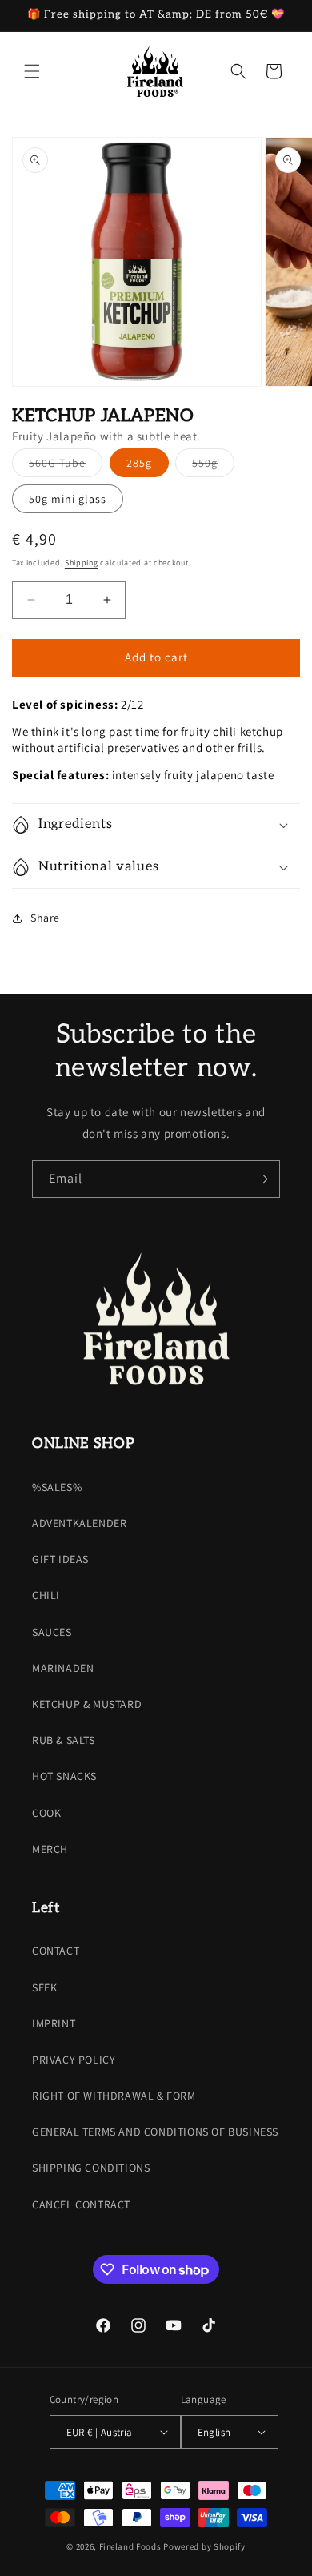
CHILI (46, 1595)
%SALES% (57, 1487)
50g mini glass (68, 499)
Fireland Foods (130, 2546)
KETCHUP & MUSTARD (87, 1704)
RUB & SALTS (64, 1740)
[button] (32, 71)
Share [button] (45, 918)
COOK (46, 1813)
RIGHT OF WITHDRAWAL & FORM (114, 2096)
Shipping (82, 563)
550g (213, 466)
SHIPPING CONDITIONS (91, 2168)
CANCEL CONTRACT (81, 2204)
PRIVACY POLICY (74, 2060)
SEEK (44, 1987)
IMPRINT (54, 2023)
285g (139, 463)
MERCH (50, 1849)
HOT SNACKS (64, 1776)
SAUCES (52, 1632)
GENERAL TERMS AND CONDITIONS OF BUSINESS (155, 2132)
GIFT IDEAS (60, 1559)
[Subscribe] (262, 1179)
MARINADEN (63, 1668)
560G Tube (66, 466)
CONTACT (56, 1951)
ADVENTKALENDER (79, 1523)
